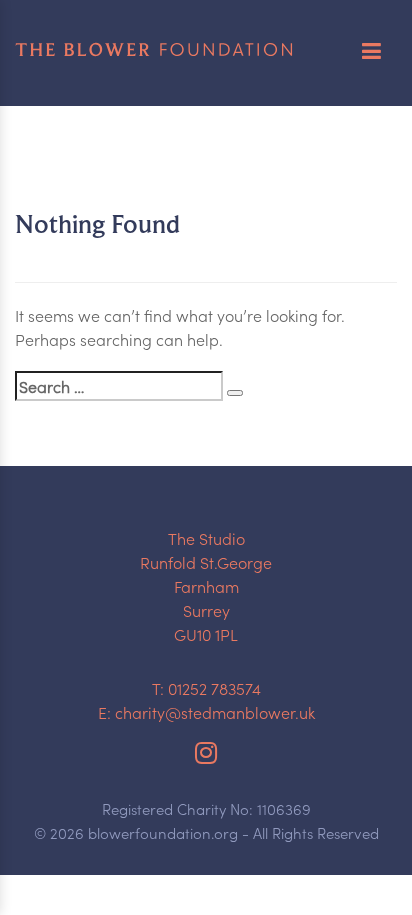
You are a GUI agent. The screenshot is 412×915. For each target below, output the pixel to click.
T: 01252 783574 (206, 688)
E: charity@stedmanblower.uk (206, 712)
